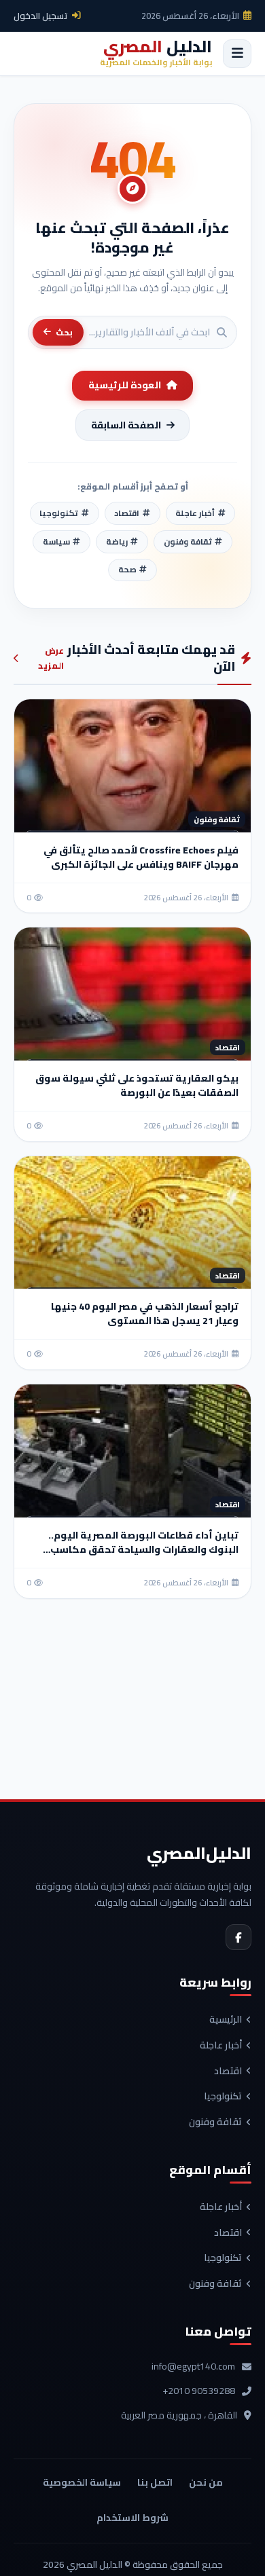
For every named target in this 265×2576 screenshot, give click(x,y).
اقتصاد (228, 2072)
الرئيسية (226, 2020)
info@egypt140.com (193, 2367)
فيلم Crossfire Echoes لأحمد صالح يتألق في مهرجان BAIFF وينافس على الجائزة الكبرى (141, 857)
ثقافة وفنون (215, 2122)
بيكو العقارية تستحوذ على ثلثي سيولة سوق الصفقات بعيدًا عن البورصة (137, 1085)
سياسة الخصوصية (82, 2482)
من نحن (206, 2482)
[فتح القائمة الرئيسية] (237, 54)
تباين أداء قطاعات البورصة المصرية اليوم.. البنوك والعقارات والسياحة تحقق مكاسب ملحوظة (143, 1549)
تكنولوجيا (223, 2097)
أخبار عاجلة (221, 2046)
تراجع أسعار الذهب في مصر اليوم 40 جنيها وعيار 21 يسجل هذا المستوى (145, 1313)
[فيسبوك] (238, 1937)
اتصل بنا (155, 2482)
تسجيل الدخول (41, 16)
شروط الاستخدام (132, 2518)
